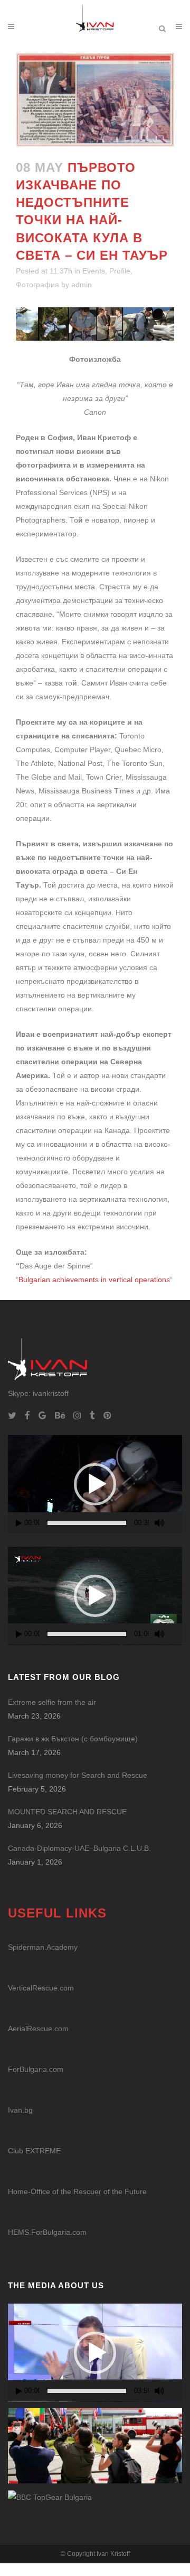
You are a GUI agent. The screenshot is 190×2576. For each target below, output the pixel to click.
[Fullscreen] (177, 1523)
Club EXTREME (34, 2151)
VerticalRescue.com (41, 1988)
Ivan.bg (20, 2110)
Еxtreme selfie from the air (52, 1702)
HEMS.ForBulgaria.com (47, 2232)
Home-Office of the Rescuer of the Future (77, 2191)
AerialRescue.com (38, 2029)
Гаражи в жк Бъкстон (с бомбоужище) (73, 1739)
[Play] (19, 1523)
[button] (95, 1484)
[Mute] (159, 1523)
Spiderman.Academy (43, 1947)
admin (82, 285)
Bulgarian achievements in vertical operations (94, 1280)
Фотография (37, 285)
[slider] (87, 1523)
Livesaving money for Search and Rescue (78, 1775)
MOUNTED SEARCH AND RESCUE (67, 1812)
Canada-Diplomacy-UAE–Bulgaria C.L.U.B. (79, 1848)
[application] (95, 1484)
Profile (120, 271)
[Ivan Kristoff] (50, 2497)
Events (94, 271)
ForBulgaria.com (36, 2069)
